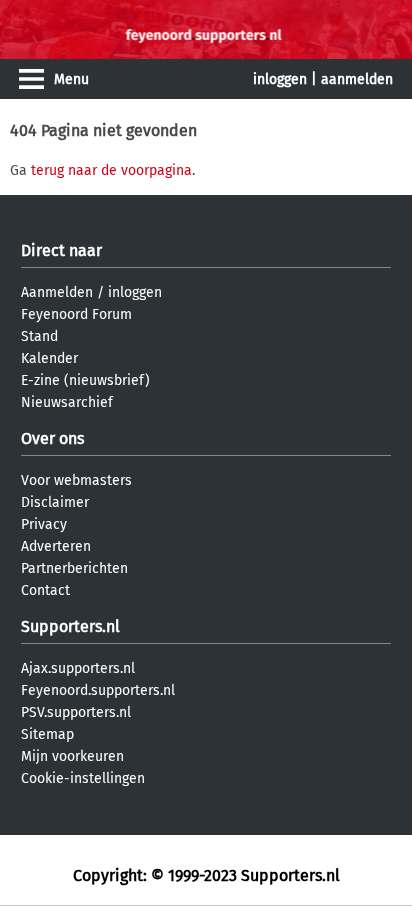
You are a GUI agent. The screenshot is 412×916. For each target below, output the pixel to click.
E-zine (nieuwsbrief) (85, 380)
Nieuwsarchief (67, 402)
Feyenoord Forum (76, 314)
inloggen (280, 79)
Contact (45, 590)
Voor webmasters (76, 480)
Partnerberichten (74, 568)
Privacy (44, 524)
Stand (39, 336)
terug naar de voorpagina (111, 170)
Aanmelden (57, 292)
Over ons (52, 438)
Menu (71, 79)
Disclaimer (55, 502)
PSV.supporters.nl (76, 712)
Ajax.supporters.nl (78, 668)
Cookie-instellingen (83, 778)
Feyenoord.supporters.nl (98, 690)
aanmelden (357, 79)
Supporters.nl (70, 626)
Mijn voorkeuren (72, 756)
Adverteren (56, 546)
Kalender (49, 358)
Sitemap (47, 734)
